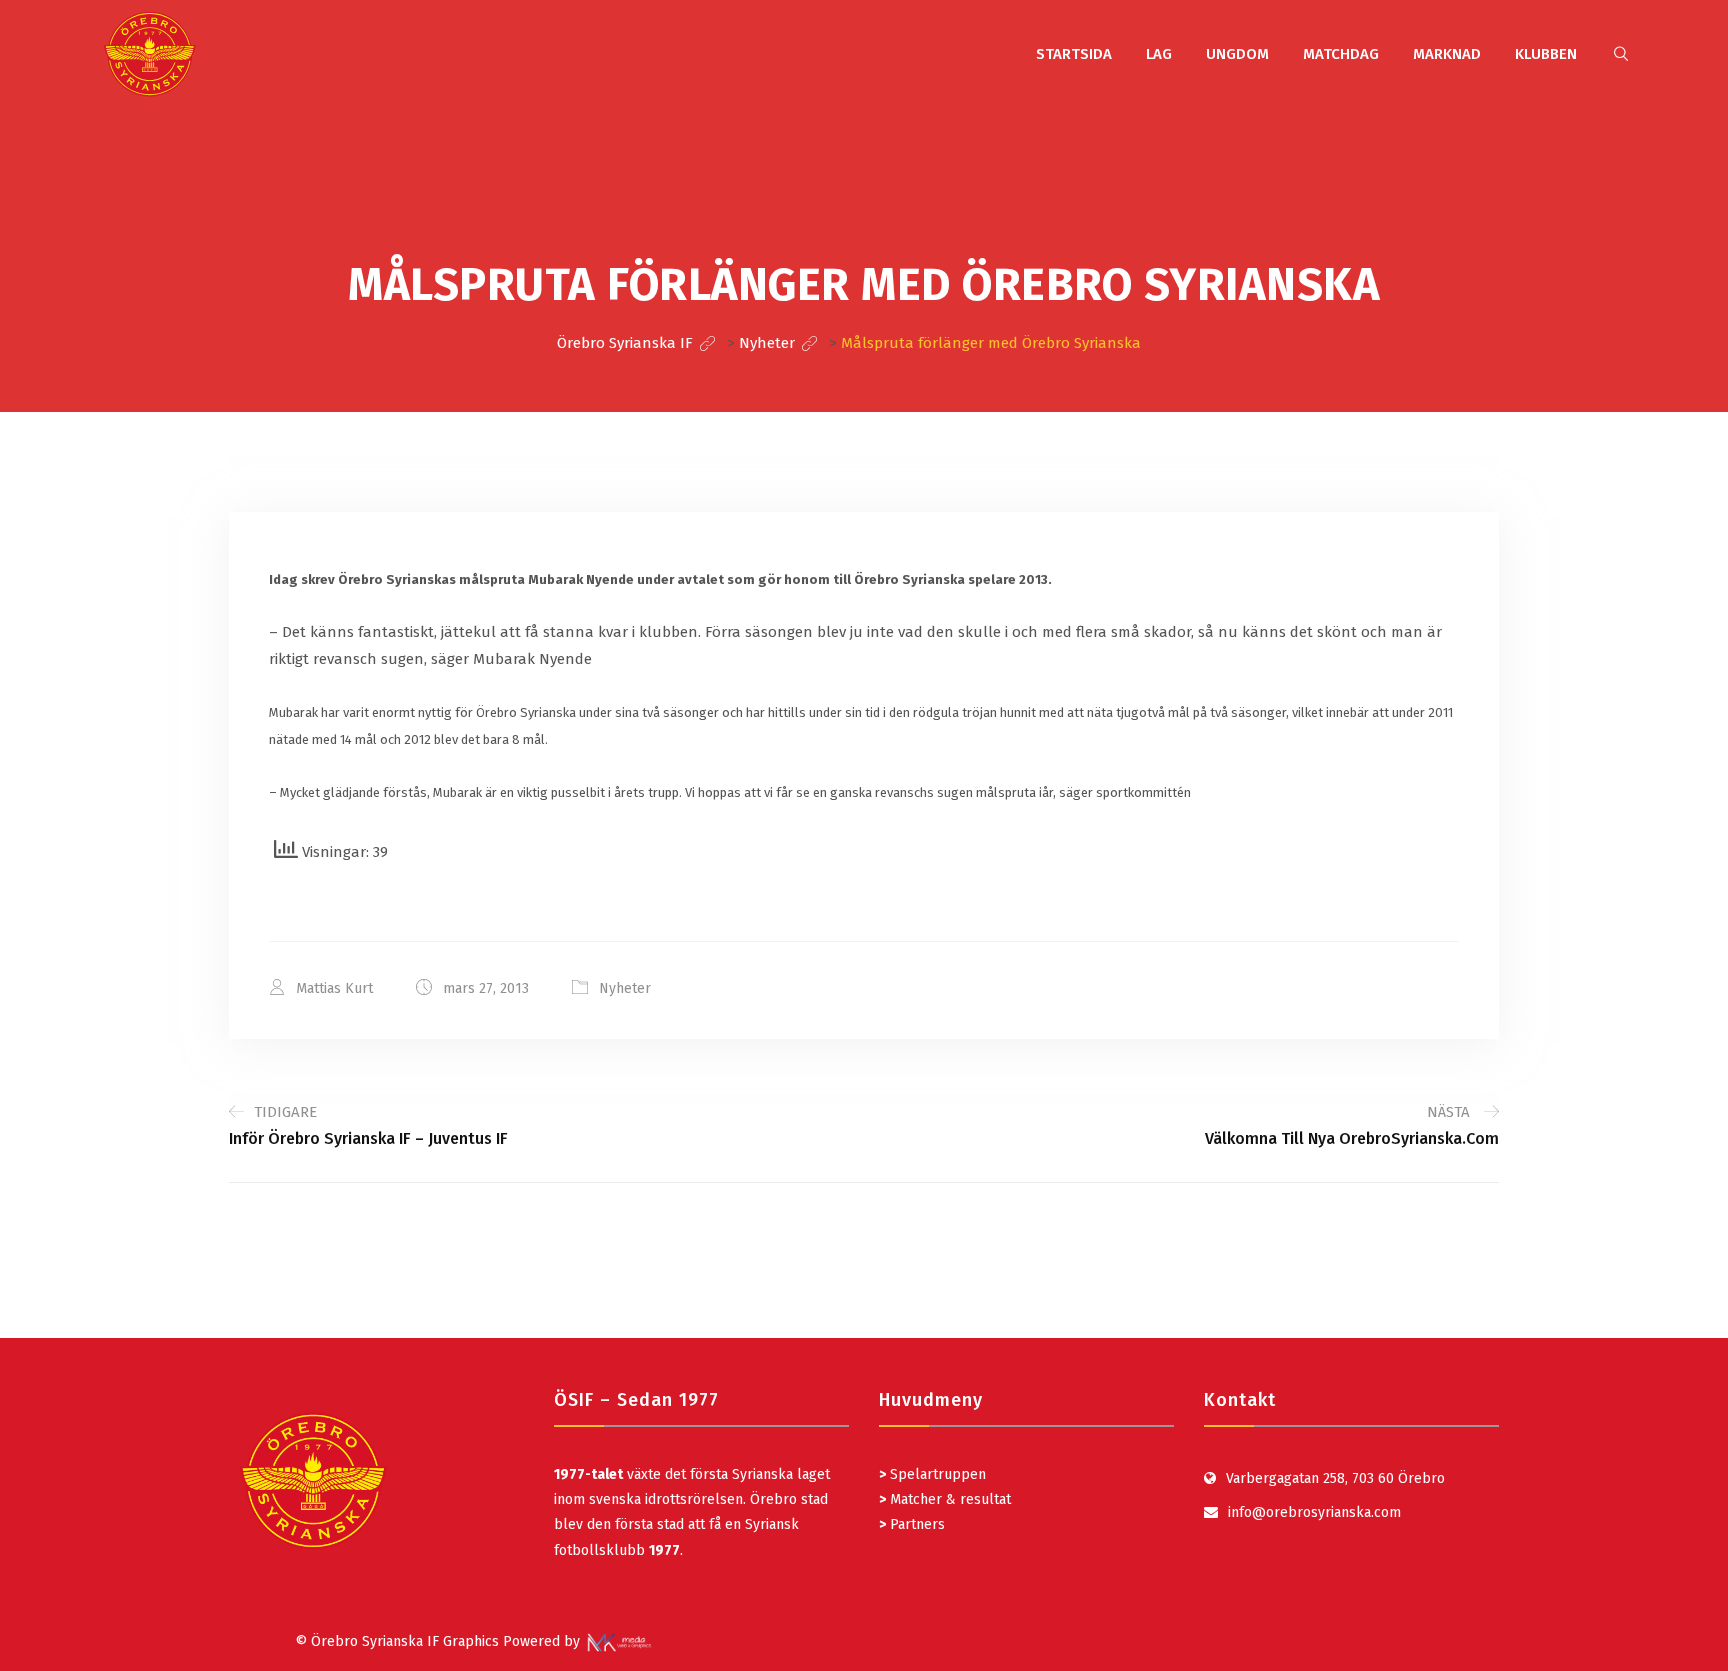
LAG (1159, 54)
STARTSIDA (1074, 54)
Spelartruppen (936, 1474)
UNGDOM (1237, 54)
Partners (912, 1524)
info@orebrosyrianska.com (1314, 1512)
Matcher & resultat (945, 1499)
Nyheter (625, 988)
